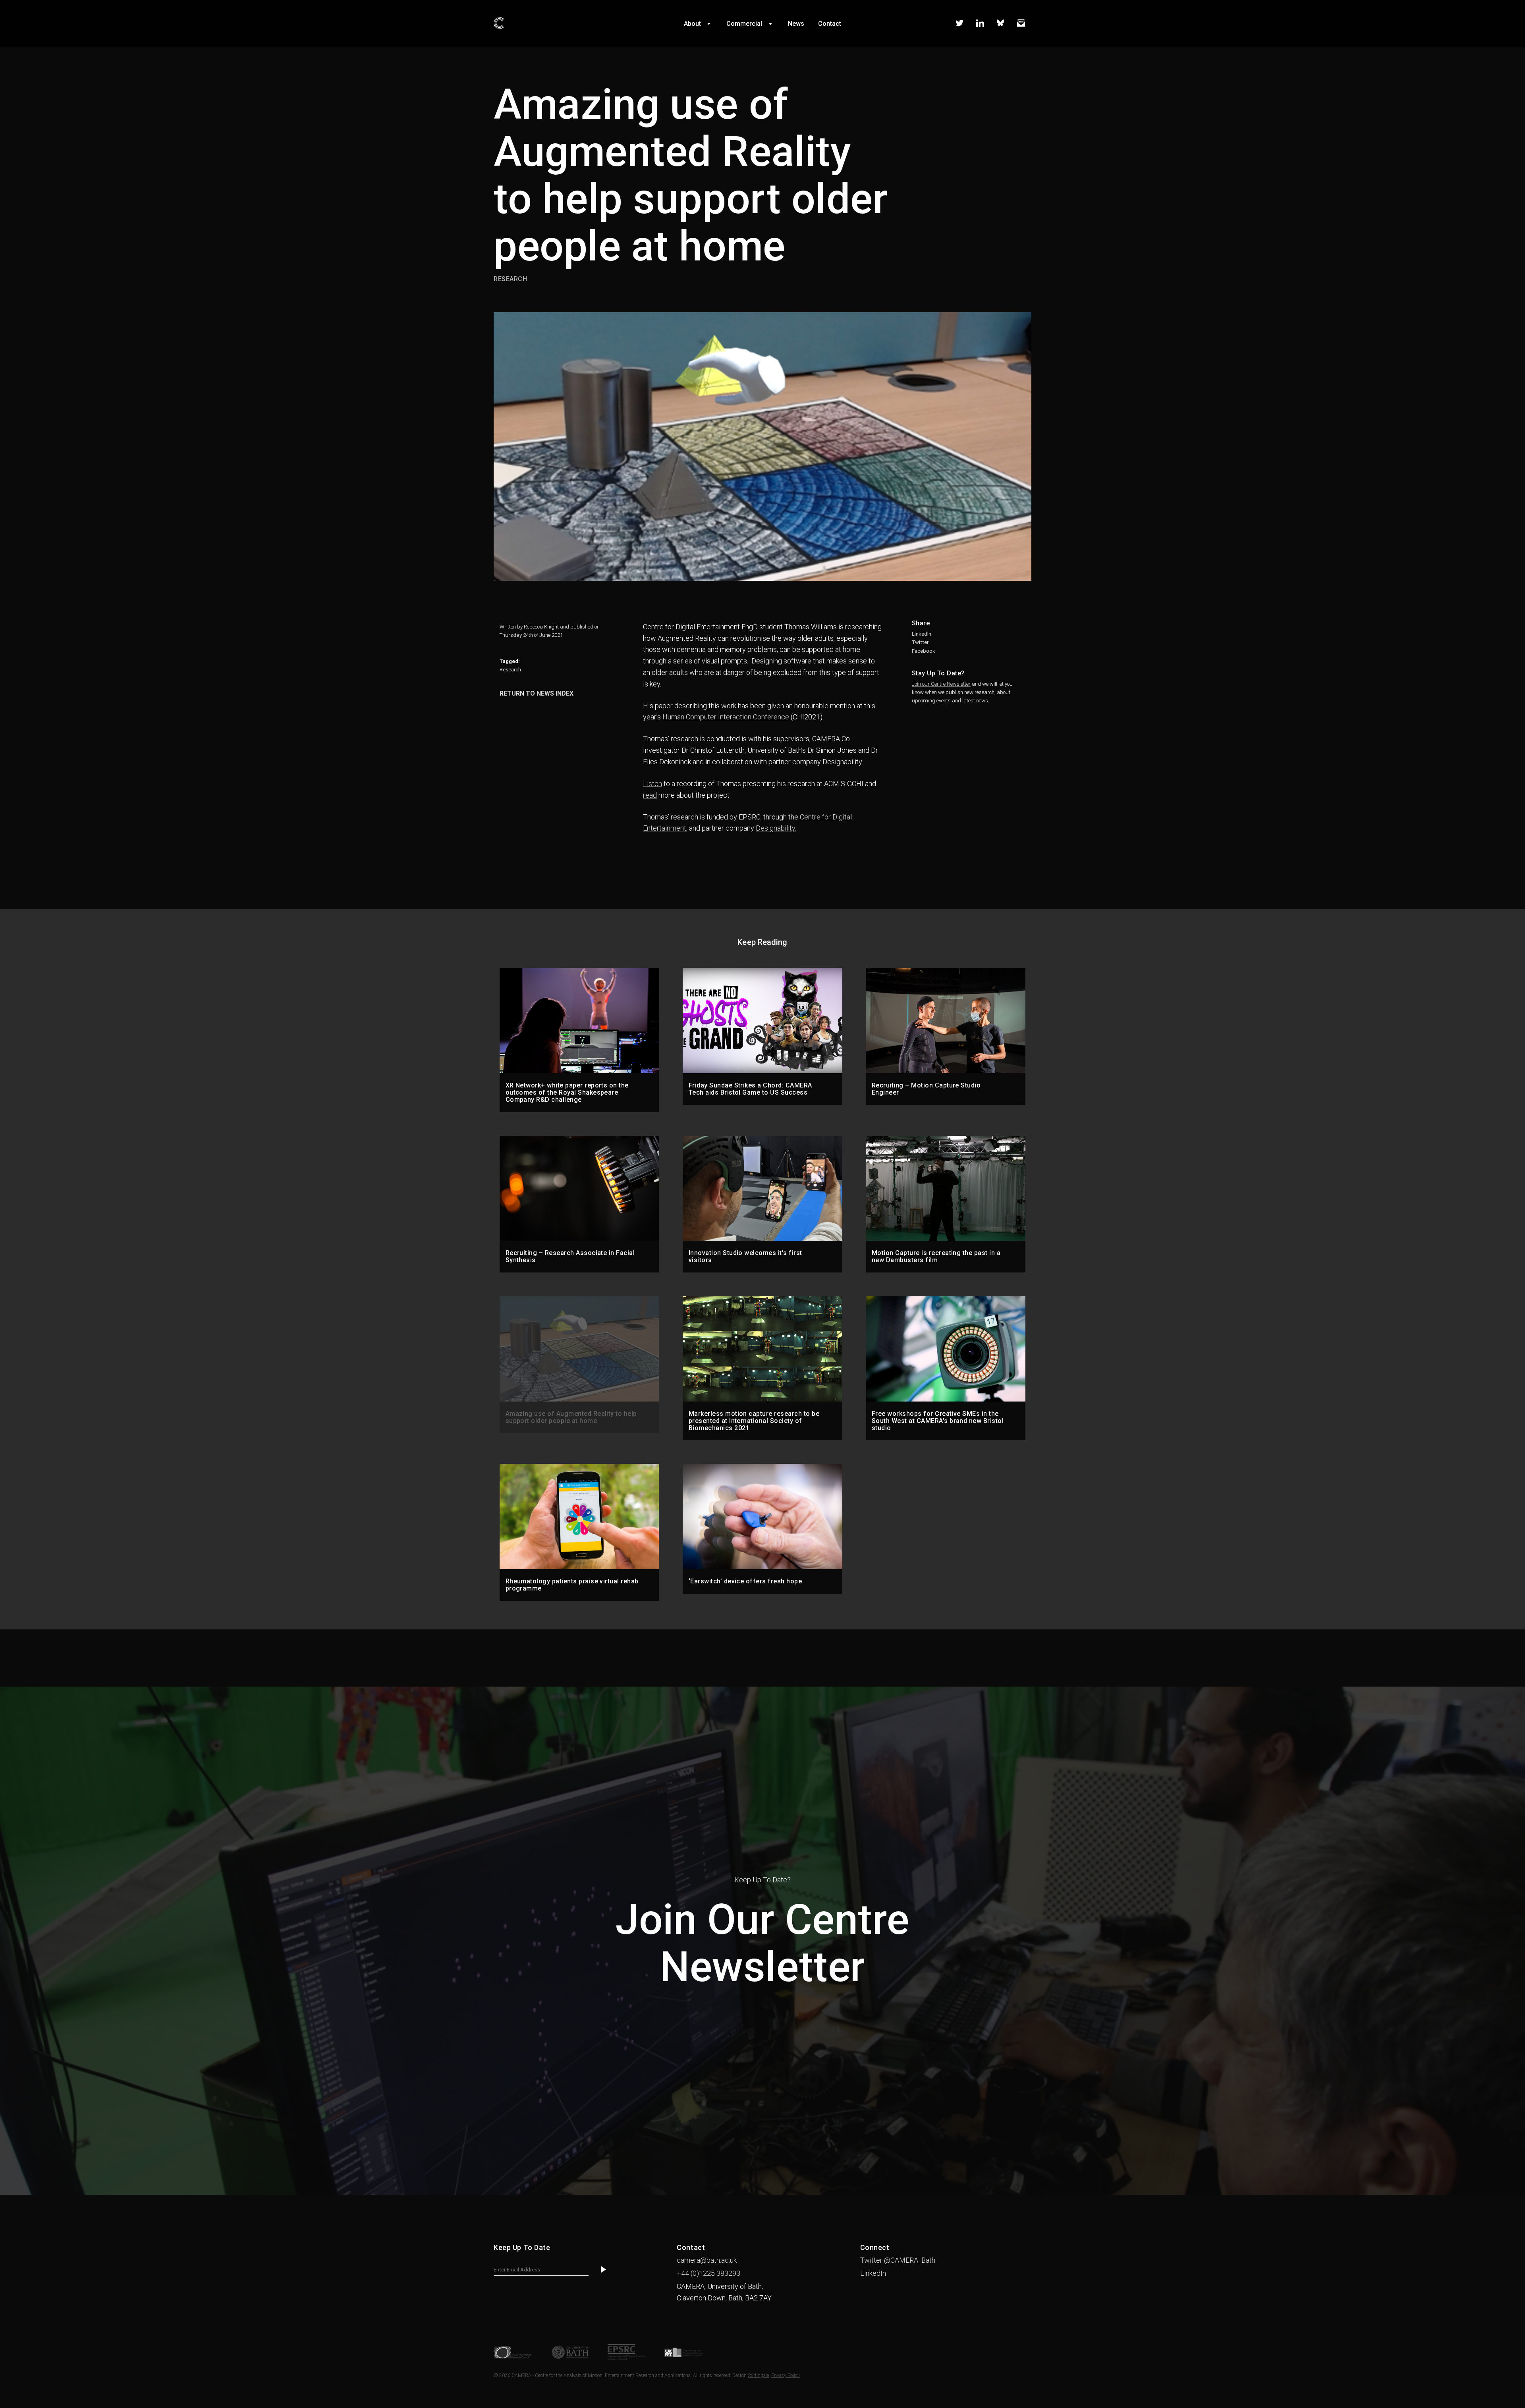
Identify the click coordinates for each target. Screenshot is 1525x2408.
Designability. (776, 828)
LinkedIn (922, 634)
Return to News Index (537, 693)
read (650, 795)
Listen (652, 784)
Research (510, 670)
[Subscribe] (604, 2270)
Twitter (920, 642)
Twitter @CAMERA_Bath (898, 2260)
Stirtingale (758, 2375)
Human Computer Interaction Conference (726, 717)
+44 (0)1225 (708, 2273)
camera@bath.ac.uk (707, 2260)
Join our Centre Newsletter (941, 684)
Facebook (924, 651)
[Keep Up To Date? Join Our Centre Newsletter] (762, 2193)
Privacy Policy (786, 2375)
